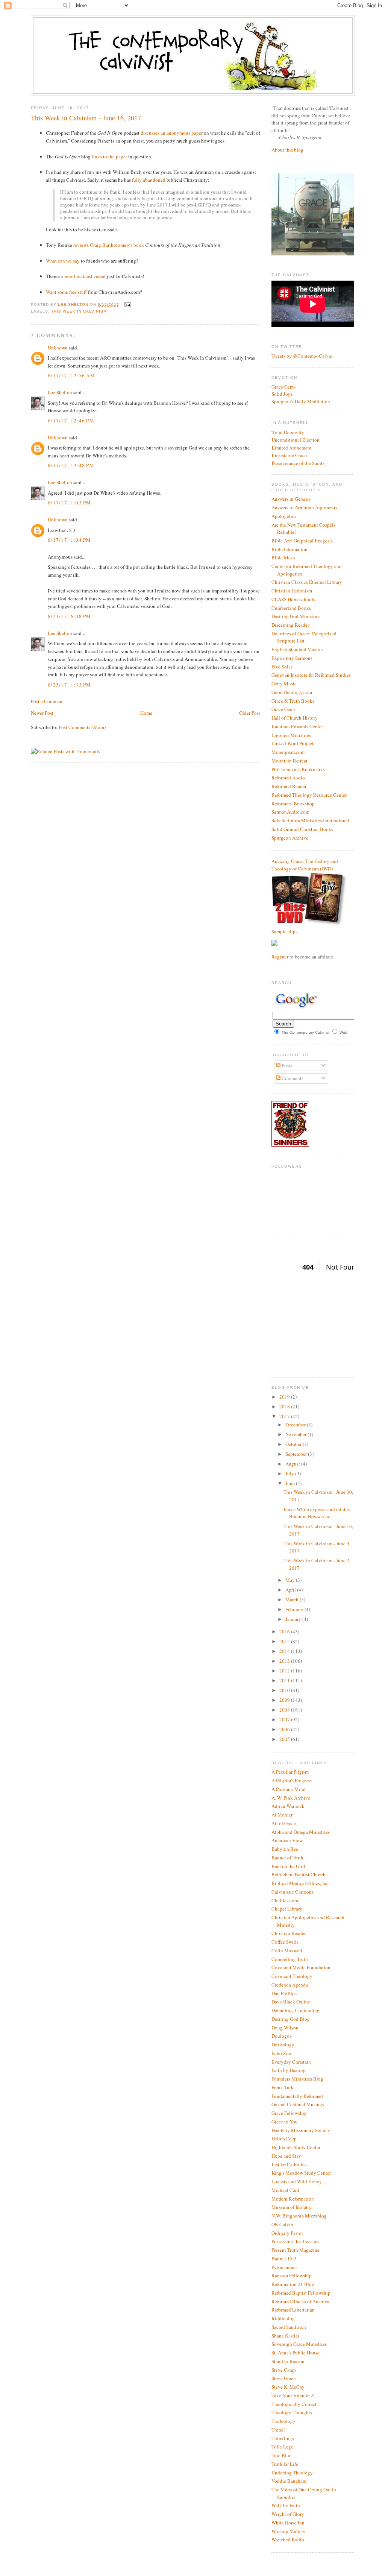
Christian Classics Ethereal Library (307, 582)
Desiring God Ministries (296, 616)
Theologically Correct (294, 2404)
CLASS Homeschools (293, 599)
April (291, 1590)
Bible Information (290, 549)
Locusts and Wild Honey (297, 2181)
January (294, 1619)
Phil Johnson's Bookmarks (298, 769)
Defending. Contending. (296, 2010)
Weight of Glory (288, 2514)
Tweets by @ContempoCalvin (302, 356)
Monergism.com (288, 752)
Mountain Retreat (290, 761)
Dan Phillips (284, 1993)
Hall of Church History (295, 718)
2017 (285, 1416)
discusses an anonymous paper (172, 133)
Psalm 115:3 (284, 2259)
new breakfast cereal (85, 276)
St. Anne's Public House (296, 2353)
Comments (292, 1078)
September (297, 1454)
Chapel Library (287, 1909)
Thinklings (283, 2438)
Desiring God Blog (291, 2019)
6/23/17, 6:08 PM (70, 616)
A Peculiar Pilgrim (290, 1772)
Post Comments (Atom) (82, 727)
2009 (285, 1700)
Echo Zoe (281, 2053)
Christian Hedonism (292, 591)
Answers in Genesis (291, 499)
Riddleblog (283, 2318)
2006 (285, 1729)
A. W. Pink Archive (291, 1798)
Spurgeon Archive (290, 838)
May (291, 1580)
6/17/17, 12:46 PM (71, 421)
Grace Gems (283, 387)
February (295, 1609)
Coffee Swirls (285, 1942)
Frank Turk (283, 2087)
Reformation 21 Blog (293, 2284)
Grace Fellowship (289, 2113)
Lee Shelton (74, 305)
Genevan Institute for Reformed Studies (311, 675)
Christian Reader (289, 1933)
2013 (285, 1661)
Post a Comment (47, 701)
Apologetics (284, 516)
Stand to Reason (288, 2361)
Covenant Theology (292, 1976)
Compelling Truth (290, 1959)
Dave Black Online (291, 2002)
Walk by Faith (286, 2505)
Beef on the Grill (288, 1866)
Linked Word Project (293, 743)
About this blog (287, 150)
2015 (285, 1641)
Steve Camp (284, 2370)
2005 (285, 1739)
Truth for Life (285, 2464)
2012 (285, 1671)
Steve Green (284, 2378)
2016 (285, 1631)
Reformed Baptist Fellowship (301, 2293)
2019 (285, 1397)
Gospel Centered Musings (298, 2104)
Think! (278, 2430)
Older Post (250, 713)
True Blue (281, 2455)
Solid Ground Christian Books (302, 829)
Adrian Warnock (288, 1806)
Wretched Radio (288, 2540)
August (293, 1464)
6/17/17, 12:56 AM (71, 375)
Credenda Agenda (290, 1985)
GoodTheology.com (292, 692)
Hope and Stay (286, 2156)
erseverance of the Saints (298, 463)
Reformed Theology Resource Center (309, 795)
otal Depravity (288, 432)
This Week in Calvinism (79, 311)
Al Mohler (282, 1815)
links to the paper (109, 156)
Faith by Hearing (289, 2070)
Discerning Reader (290, 625)
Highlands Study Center (296, 2147)
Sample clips (284, 931)
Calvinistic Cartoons (293, 1892)
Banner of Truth (287, 1858)
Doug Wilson (285, 2028)
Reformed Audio (288, 778)
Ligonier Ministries (291, 735)
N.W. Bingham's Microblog (299, 2216)
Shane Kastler (285, 2336)
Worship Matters (288, 2531)
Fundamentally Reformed (297, 2096)
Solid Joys (282, 394)
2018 (285, 1406)
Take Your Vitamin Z (293, 2395)
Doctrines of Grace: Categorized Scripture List (304, 637)
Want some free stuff (66, 292)
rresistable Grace (289, 455)
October (294, 1444)
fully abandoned (149, 180)
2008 (285, 1710)
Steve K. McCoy (288, 2387)
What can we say (63, 261)
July (290, 1473)
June (291, 1483)
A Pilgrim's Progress (292, 1780)
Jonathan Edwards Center (297, 726)
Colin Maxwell (287, 1950)
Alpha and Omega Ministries (301, 1832)
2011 (285, 1680)
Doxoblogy (283, 2044)
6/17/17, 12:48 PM (71, 465)
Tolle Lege (282, 2447)
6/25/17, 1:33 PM (70, 685)
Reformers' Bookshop (293, 803)
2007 (285, 1719)
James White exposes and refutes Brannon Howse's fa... (317, 1513)
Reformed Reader (289, 786)
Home (146, 713)
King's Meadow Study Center (301, 2173)
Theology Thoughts (292, 2412)
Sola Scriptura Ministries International (310, 820)
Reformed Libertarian (293, 2310)
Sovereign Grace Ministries (299, 2344)
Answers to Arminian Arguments (304, 507)
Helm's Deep (284, 2139)
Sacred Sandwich (289, 2327)
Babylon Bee (285, 1849)
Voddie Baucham (289, 2481)
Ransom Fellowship (292, 2275)
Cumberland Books (291, 608)
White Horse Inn (288, 2523)
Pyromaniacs (284, 2267)
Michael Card (285, 2190)
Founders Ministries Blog (297, 2079)
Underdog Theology (292, 2473)
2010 (285, 1690)
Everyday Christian (291, 2062)
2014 (285, 1651)
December (296, 1425)
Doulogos (281, 2036)
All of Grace (284, 1823)
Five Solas (282, 667)
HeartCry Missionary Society (301, 2130)
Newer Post (42, 713)
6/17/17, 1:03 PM (70, 503)
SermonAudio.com (290, 812)
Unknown (58, 348)
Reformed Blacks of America (300, 2301)
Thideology (283, 2421)
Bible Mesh (283, 557)
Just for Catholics (289, 2164)
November (296, 1434)
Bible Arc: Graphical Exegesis (302, 541)
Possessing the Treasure (295, 2241)
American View (287, 1840)
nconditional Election (296, 440)
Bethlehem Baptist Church (299, 1874)
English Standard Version (297, 649)
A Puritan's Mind (289, 1789)
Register (280, 957)
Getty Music (284, 683)
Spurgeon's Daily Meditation (301, 401)
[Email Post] (127, 305)
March (293, 1599)
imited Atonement (292, 448)
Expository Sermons (292, 658)
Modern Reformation (293, 2199)
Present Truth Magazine (296, 2250)
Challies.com (285, 1900)
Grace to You (285, 2122)
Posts (286, 1065)
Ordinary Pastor (287, 2233)
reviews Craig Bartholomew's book (109, 245)
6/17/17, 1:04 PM (70, 540)
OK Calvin (282, 2224)
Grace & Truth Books (293, 701)
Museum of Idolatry (292, 2207)
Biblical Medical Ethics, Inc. (301, 1883)
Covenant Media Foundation (301, 1967)
